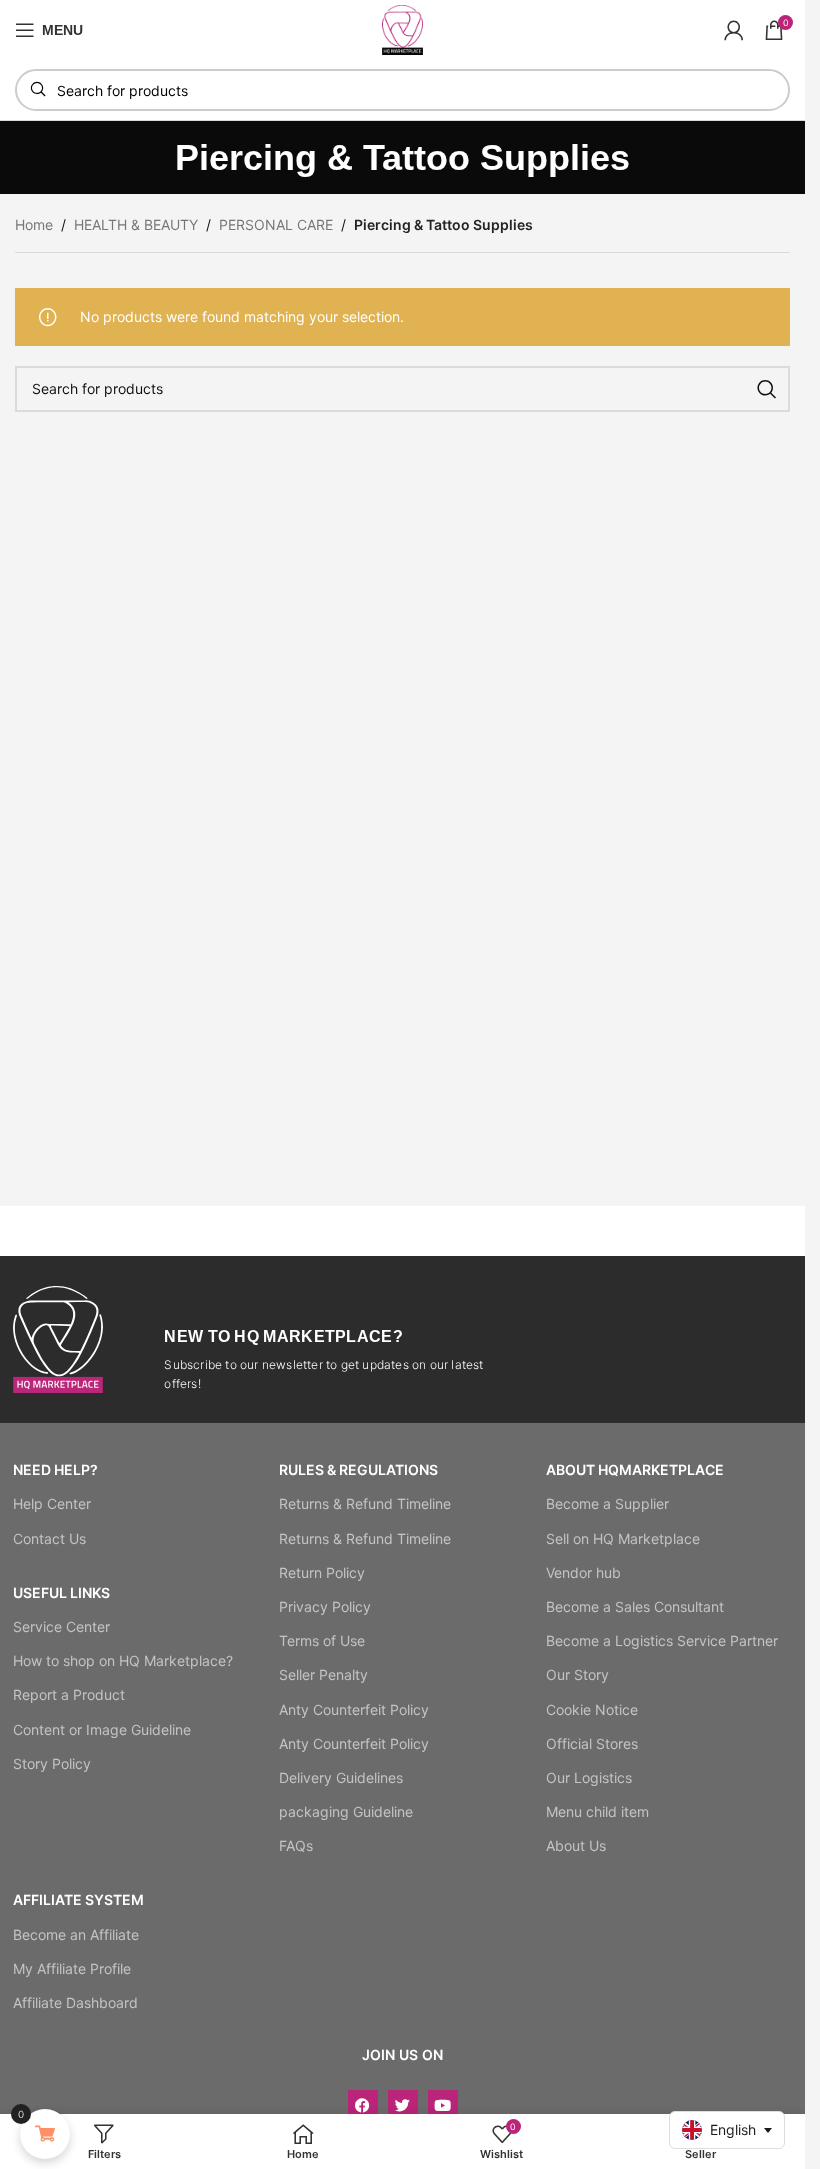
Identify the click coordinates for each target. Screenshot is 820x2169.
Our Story (577, 1674)
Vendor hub (583, 1572)
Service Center (61, 1626)
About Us (576, 1845)
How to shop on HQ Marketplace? (123, 1660)
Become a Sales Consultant (635, 1606)
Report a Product (69, 1694)
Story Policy (52, 1763)
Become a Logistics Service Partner (662, 1640)
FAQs (296, 1845)
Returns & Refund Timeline (365, 1503)
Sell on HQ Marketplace (623, 1538)
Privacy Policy (325, 1606)
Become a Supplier (607, 1503)
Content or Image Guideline (102, 1729)
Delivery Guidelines (341, 1777)
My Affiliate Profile (72, 1968)
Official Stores (592, 1743)
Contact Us (49, 1538)
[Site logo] (403, 28)
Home (34, 224)
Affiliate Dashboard (75, 2002)
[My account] (734, 30)
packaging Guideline (346, 1811)
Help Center (52, 1503)
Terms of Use (322, 1640)
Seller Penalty (323, 1674)
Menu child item (597, 1811)
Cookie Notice (592, 1709)
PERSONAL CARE (276, 224)
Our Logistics (589, 1777)
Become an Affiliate (76, 1934)
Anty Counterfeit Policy (354, 1709)
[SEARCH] (767, 389)
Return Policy (322, 1572)
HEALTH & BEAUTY (136, 224)
